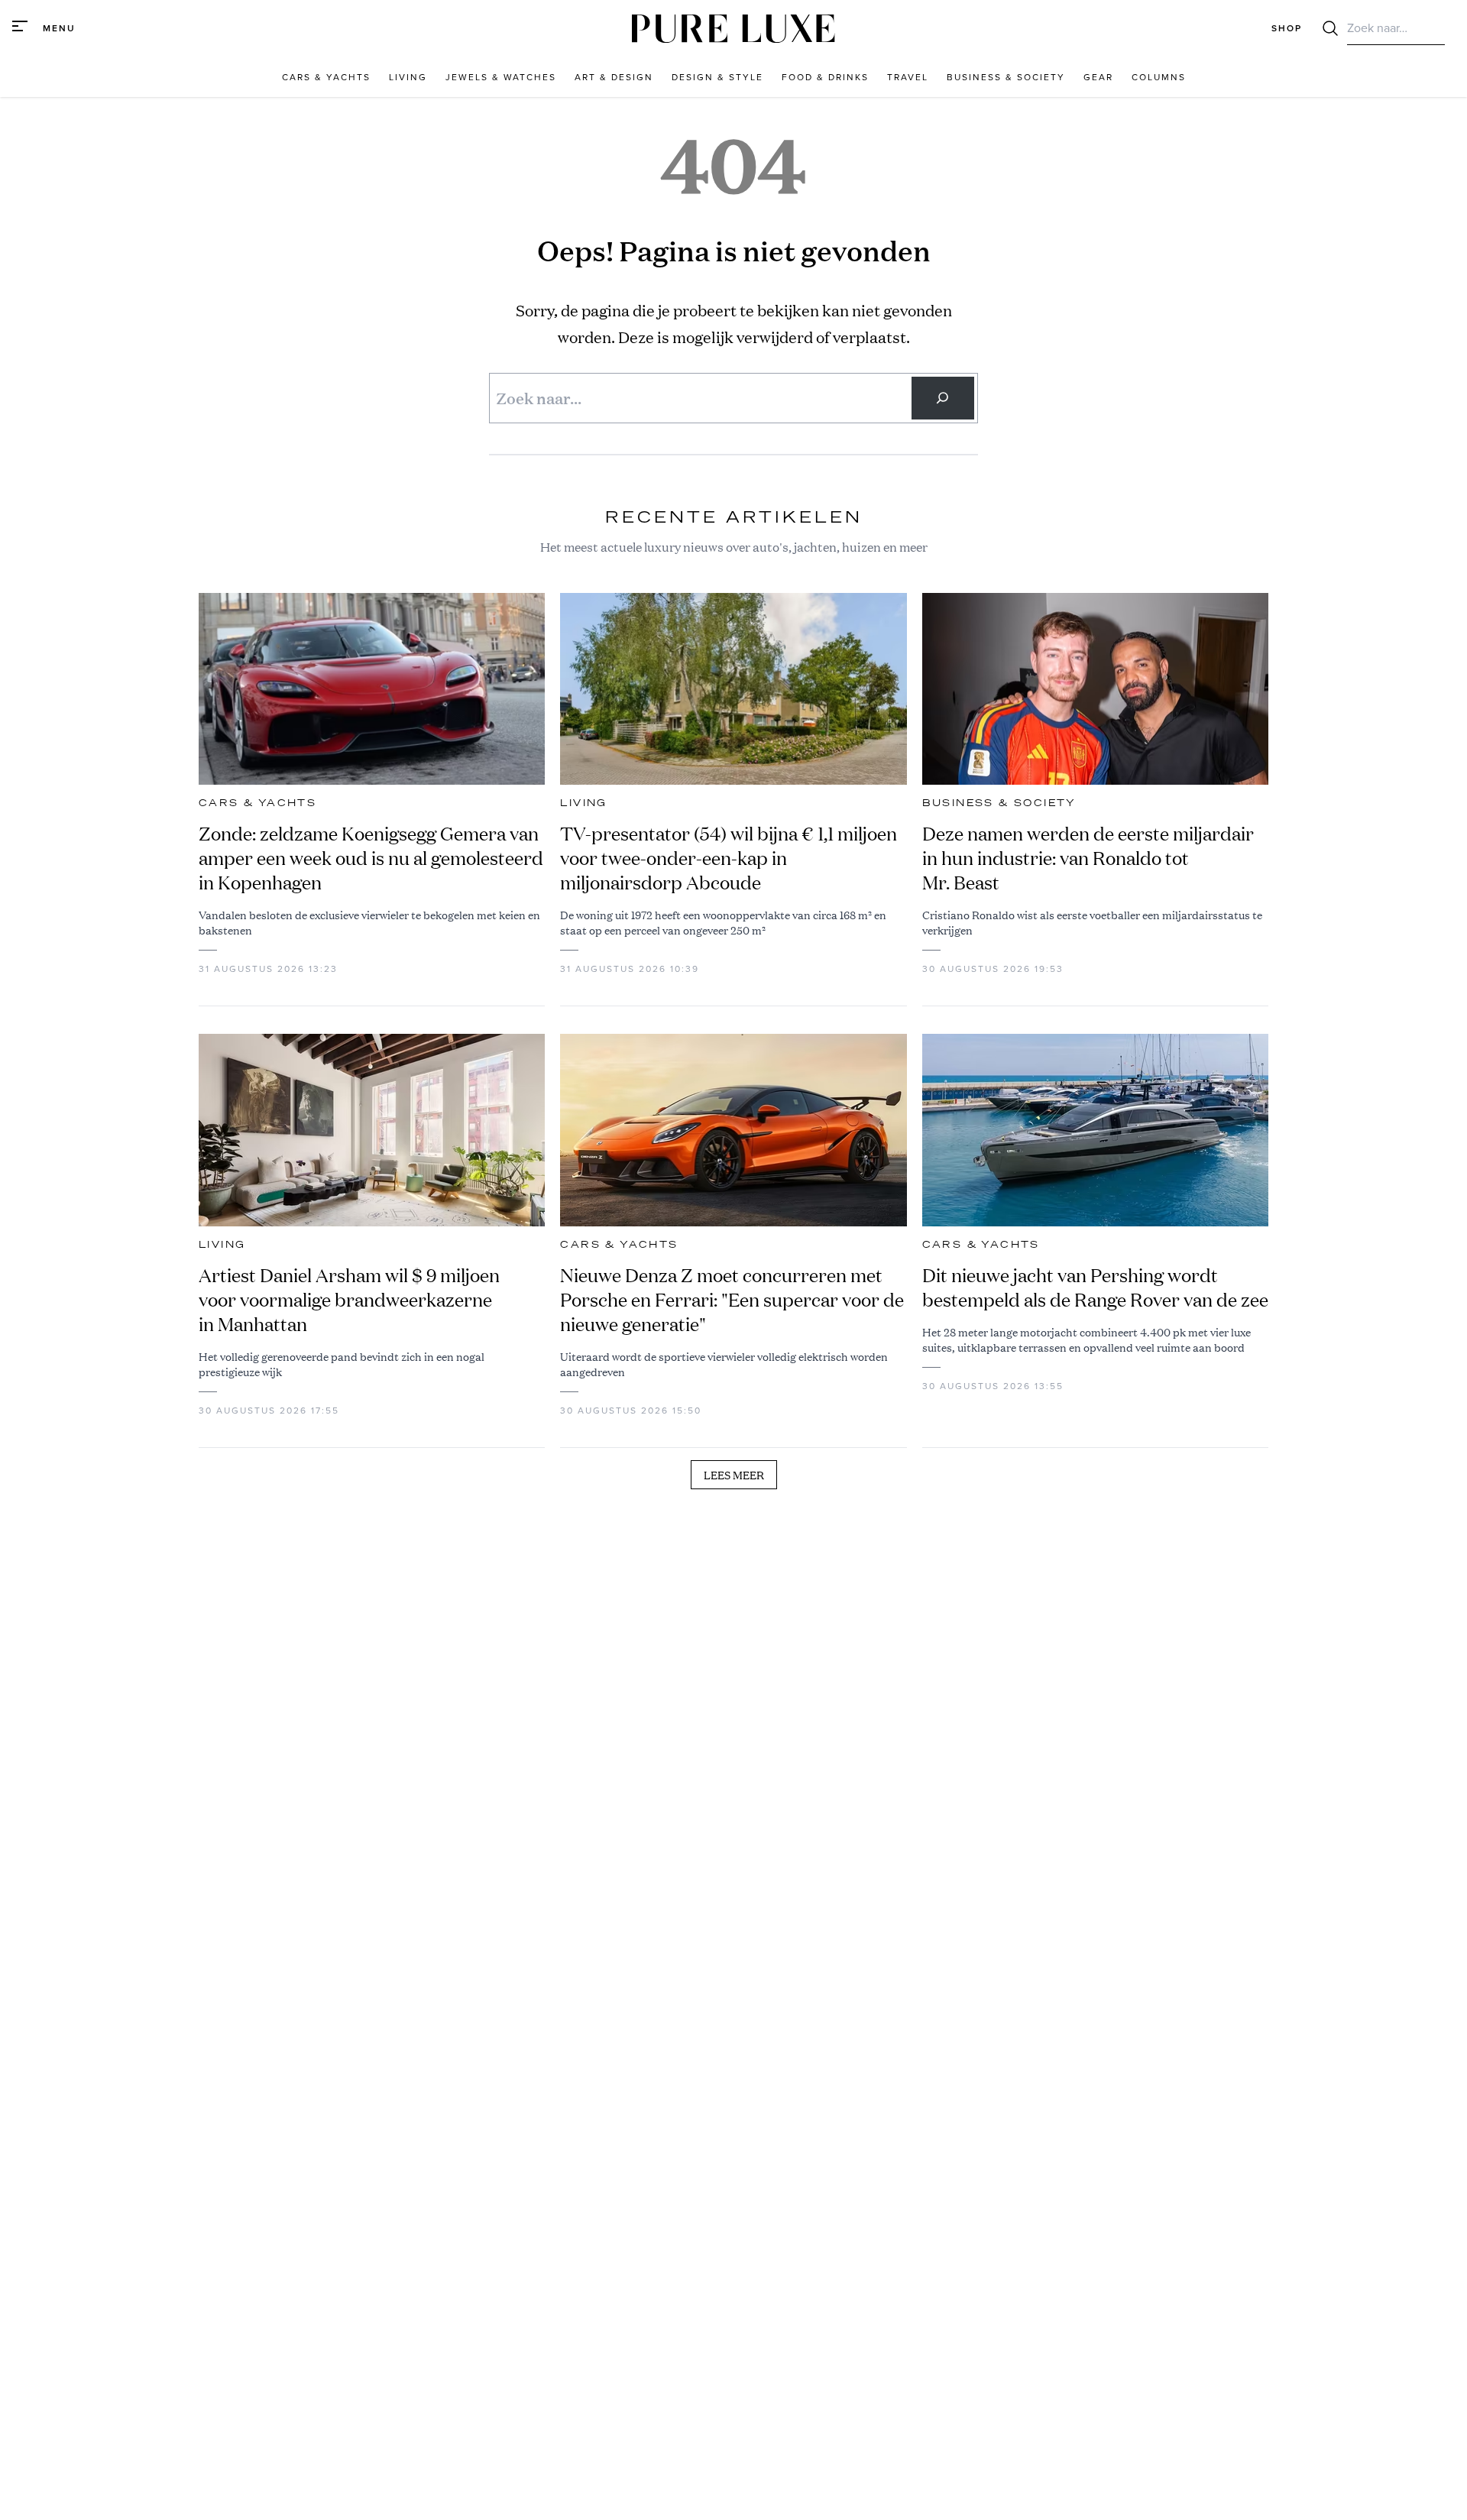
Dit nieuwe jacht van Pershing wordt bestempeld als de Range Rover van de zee (1095, 1288)
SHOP (1287, 28)
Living (583, 803)
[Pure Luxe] (733, 29)
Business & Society (999, 803)
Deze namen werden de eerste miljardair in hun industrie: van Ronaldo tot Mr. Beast (1088, 858)
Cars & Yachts (257, 803)
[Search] (943, 398)
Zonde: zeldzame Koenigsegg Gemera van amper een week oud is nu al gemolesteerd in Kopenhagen (371, 858)
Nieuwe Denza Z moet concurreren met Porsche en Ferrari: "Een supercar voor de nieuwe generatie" (732, 1300)
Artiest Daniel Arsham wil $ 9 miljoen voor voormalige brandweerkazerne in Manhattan (349, 1300)
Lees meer (734, 1475)
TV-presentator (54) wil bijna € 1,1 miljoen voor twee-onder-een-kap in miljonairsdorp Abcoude (729, 858)
